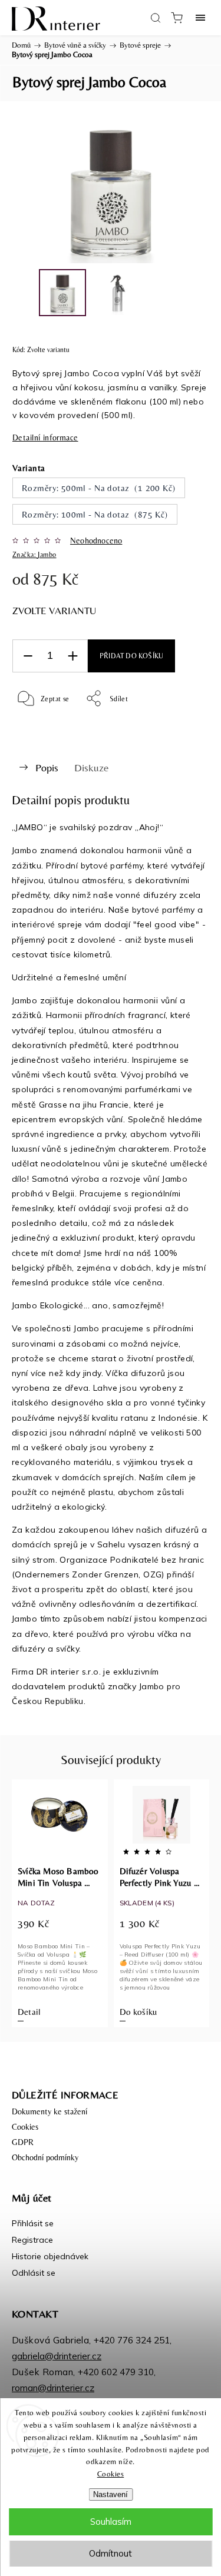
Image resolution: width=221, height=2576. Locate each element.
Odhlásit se (34, 2273)
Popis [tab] (47, 768)
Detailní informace (45, 437)
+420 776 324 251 (132, 2340)
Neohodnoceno (96, 541)
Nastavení (111, 2494)
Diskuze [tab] (91, 768)
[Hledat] (156, 18)
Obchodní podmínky (45, 2157)
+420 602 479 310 (116, 2372)
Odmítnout (111, 2553)
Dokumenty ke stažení (50, 2111)
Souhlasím (111, 2522)
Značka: (34, 555)
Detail (29, 2012)
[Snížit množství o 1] (28, 656)
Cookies (111, 2474)
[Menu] (200, 18)
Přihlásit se (33, 2223)
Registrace (32, 2240)
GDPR (23, 2142)
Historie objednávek (50, 2256)
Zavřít (184, 728)
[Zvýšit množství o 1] (72, 656)
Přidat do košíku (131, 656)
